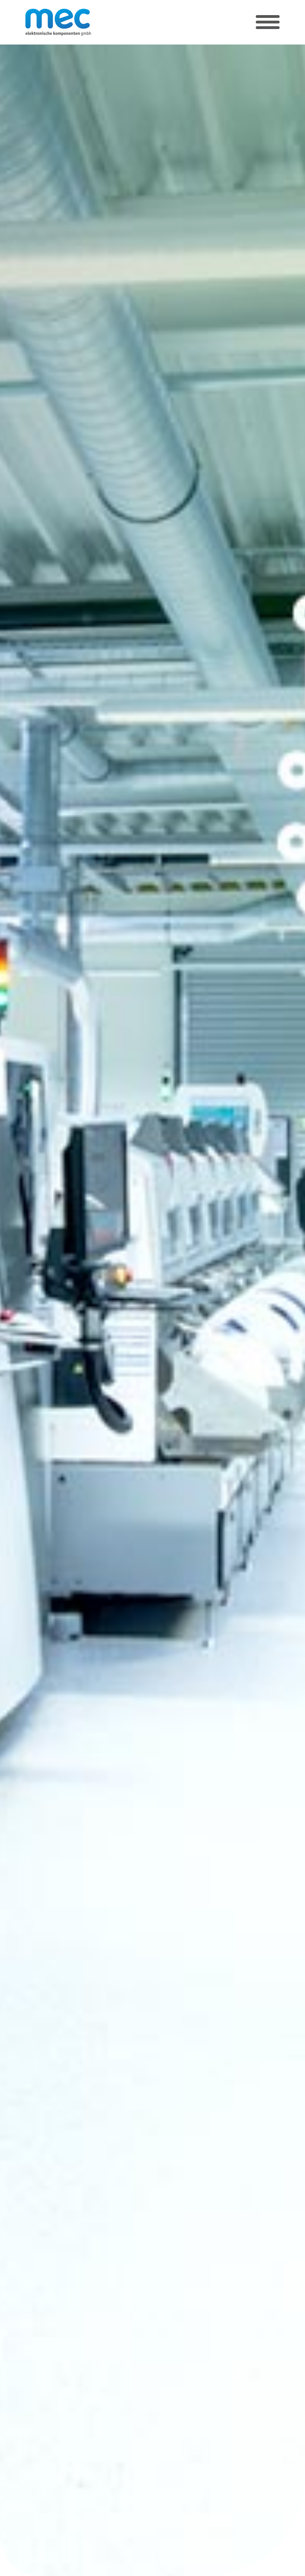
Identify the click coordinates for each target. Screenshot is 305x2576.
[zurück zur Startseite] (58, 22)
